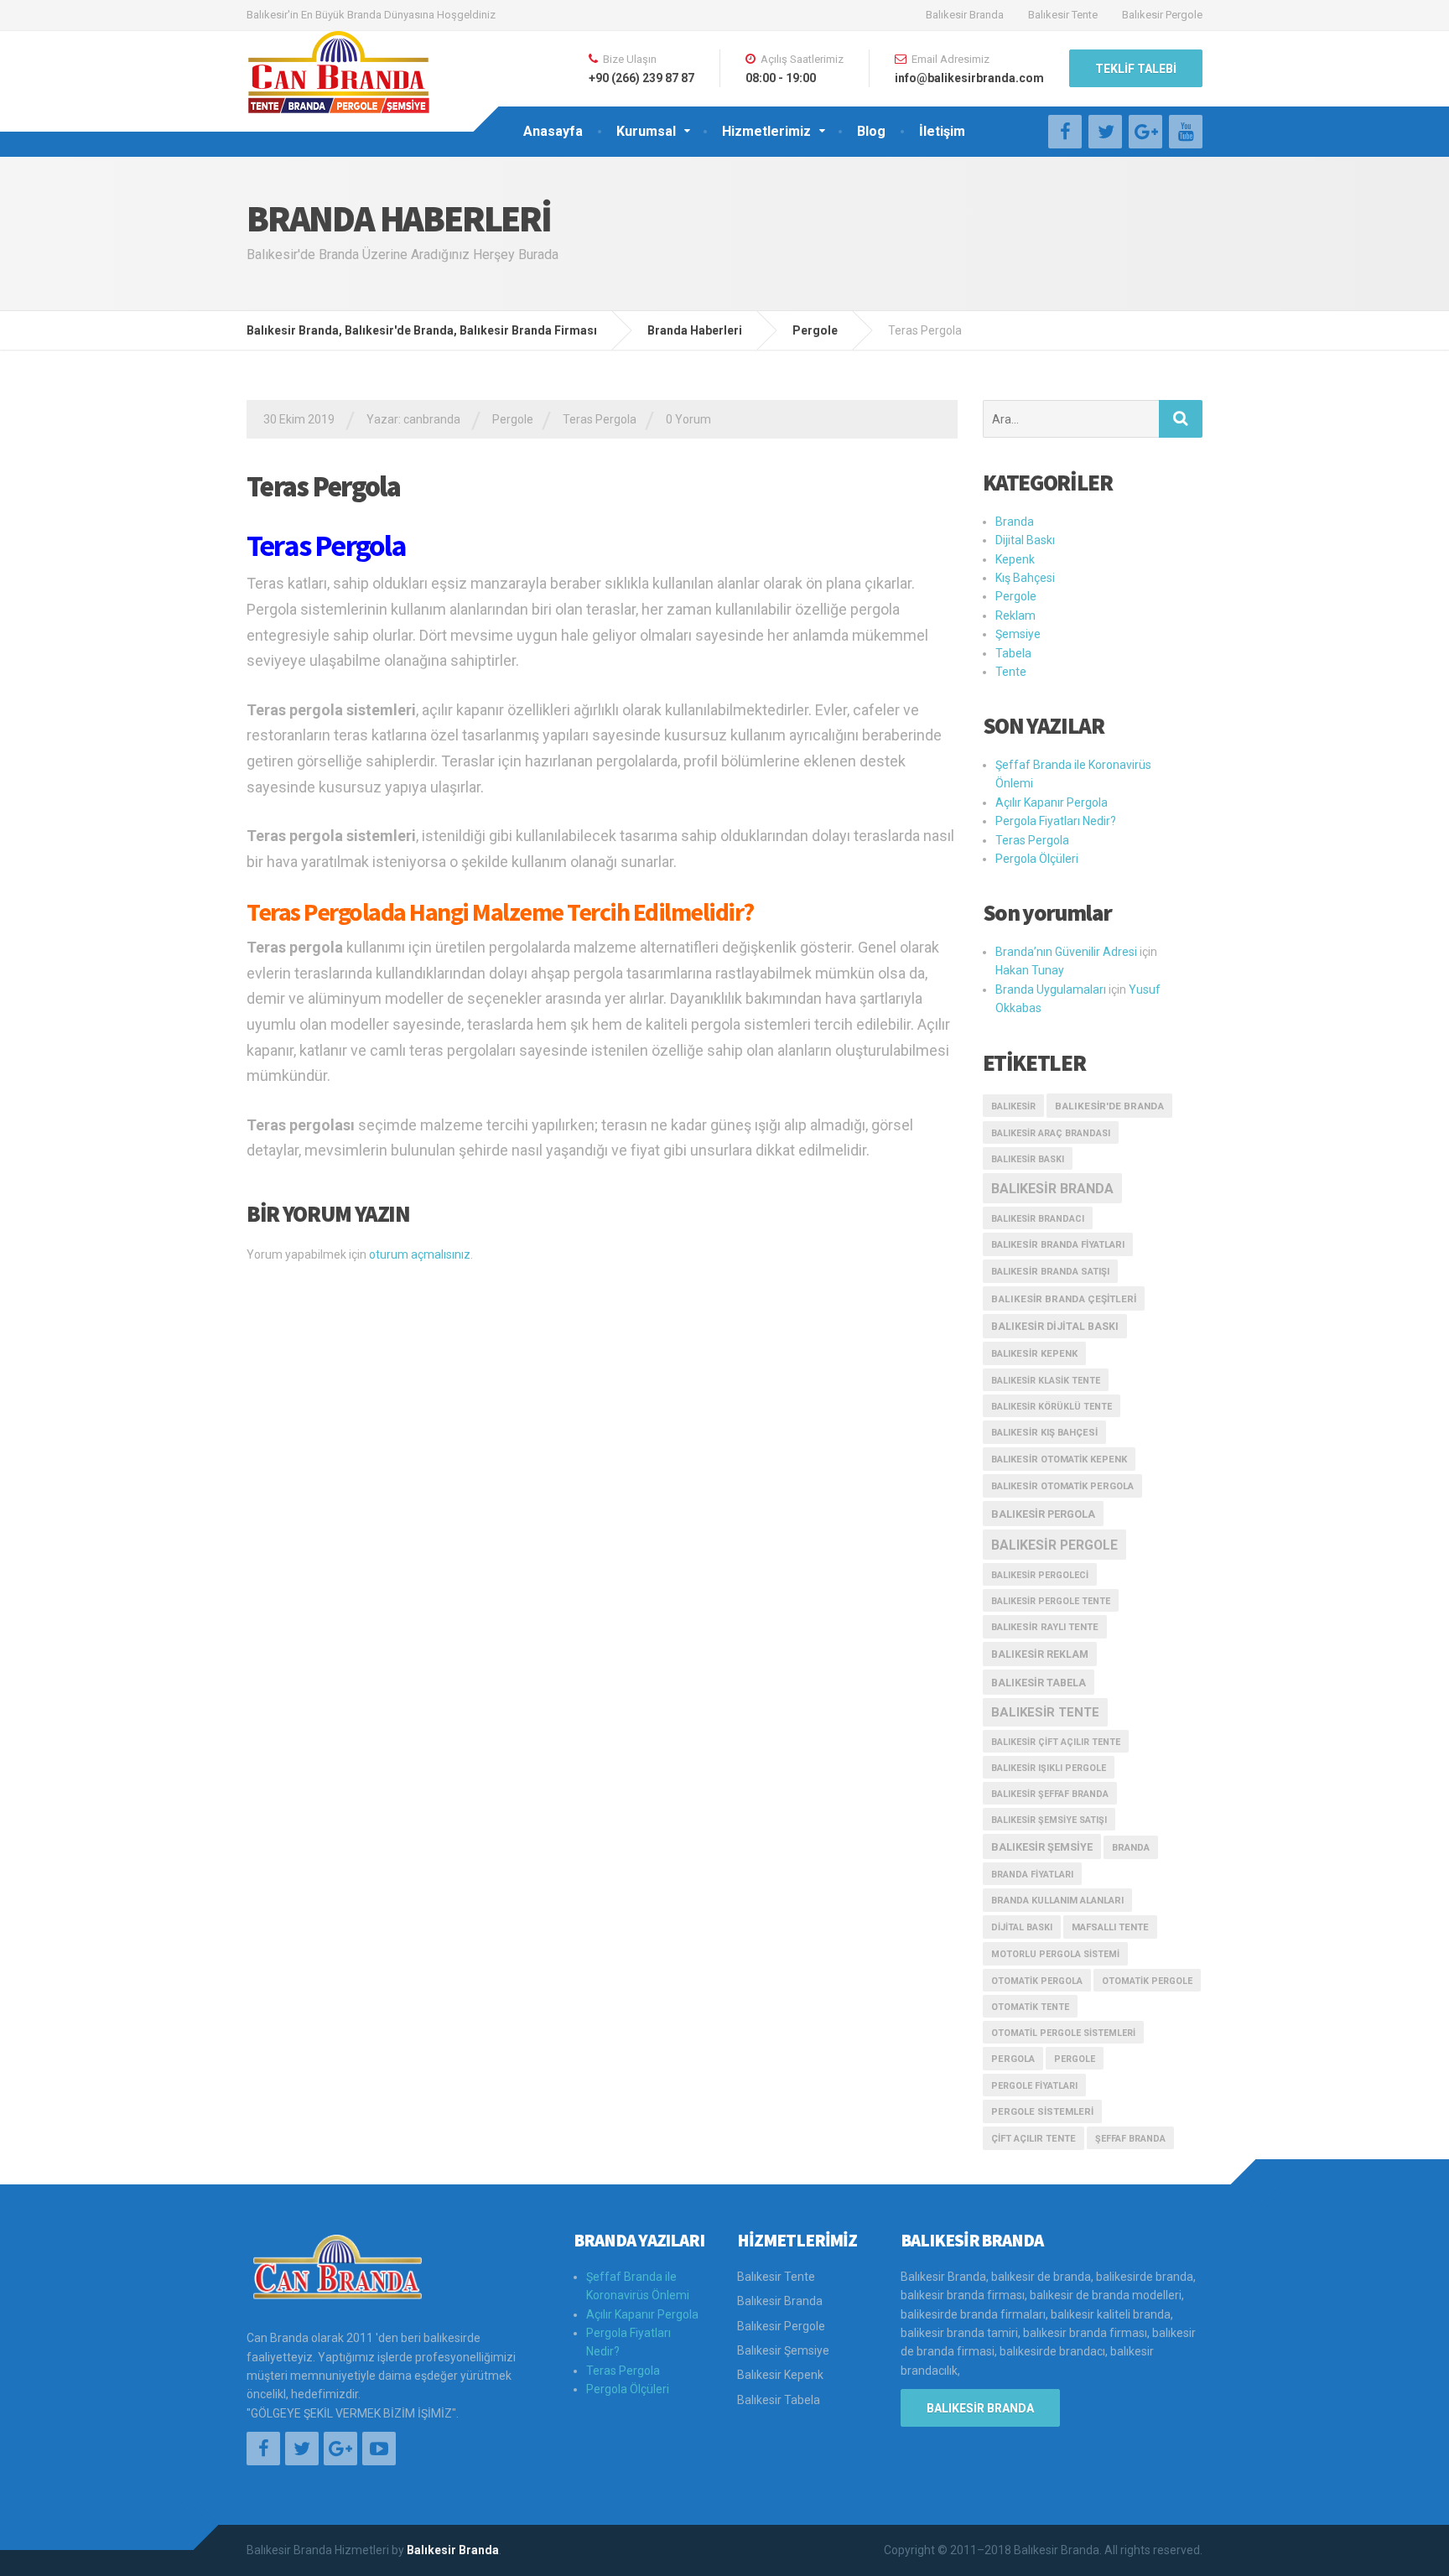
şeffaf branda (1130, 2139)
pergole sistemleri (1042, 2112)
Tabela (1013, 653)
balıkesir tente (1045, 1712)
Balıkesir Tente (1063, 15)
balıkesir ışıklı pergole (1049, 1768)
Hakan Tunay (1030, 970)
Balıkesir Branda (965, 15)
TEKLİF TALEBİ (1136, 69)
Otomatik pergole (1147, 1981)
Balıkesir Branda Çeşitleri (1064, 1299)
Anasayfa (553, 131)
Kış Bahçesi (1025, 578)
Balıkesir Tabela (1039, 1683)
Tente (1011, 672)
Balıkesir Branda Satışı (1050, 1272)
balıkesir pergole (1054, 1545)
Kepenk (1015, 559)
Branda (1015, 522)
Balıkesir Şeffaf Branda (1050, 1794)
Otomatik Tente (1030, 2007)
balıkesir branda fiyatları (1058, 1245)
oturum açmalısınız (420, 1254)
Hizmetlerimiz (766, 131)
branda (1131, 1848)
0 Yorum (688, 419)
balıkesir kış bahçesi (1044, 1433)
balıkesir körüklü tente (1052, 1407)
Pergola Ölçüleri (1037, 859)
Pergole (513, 419)
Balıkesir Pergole (1162, 15)
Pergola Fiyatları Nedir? (1056, 821)
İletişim (942, 131)
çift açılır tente (1034, 2139)
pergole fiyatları (1034, 2086)
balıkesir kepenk (1034, 1354)
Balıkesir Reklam (1040, 1654)
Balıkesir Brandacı (1038, 1219)
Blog (871, 131)
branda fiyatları (1032, 1875)
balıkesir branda (1052, 1189)
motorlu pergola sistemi (1055, 1954)
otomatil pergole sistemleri (1063, 2033)
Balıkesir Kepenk (780, 2375)
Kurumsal (646, 131)
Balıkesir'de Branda (1109, 1106)
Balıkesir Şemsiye (783, 2350)
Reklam (1015, 615)
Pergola (1013, 2059)
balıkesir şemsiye (1042, 1847)
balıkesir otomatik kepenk (1059, 1459)
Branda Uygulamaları (1051, 989)
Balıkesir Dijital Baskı (1055, 1327)
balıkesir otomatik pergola (1062, 1486)
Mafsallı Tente (1110, 1927)
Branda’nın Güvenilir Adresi (1066, 952)
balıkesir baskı (1028, 1159)
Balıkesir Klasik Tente (1046, 1381)
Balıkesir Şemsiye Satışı (1049, 1820)
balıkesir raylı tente (1045, 1627)
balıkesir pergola (1043, 1514)
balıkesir (1013, 1106)
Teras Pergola (600, 419)
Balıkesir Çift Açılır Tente (1056, 1742)
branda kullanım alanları (1057, 1901)
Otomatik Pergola (1037, 1981)
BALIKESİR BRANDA (980, 2408)
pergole (1075, 2059)
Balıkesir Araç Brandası (1051, 1133)
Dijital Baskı (1025, 540)
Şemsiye (1018, 634)
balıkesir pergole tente (1051, 1601)
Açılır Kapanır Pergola (1052, 802)
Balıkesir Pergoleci (1040, 1575)
